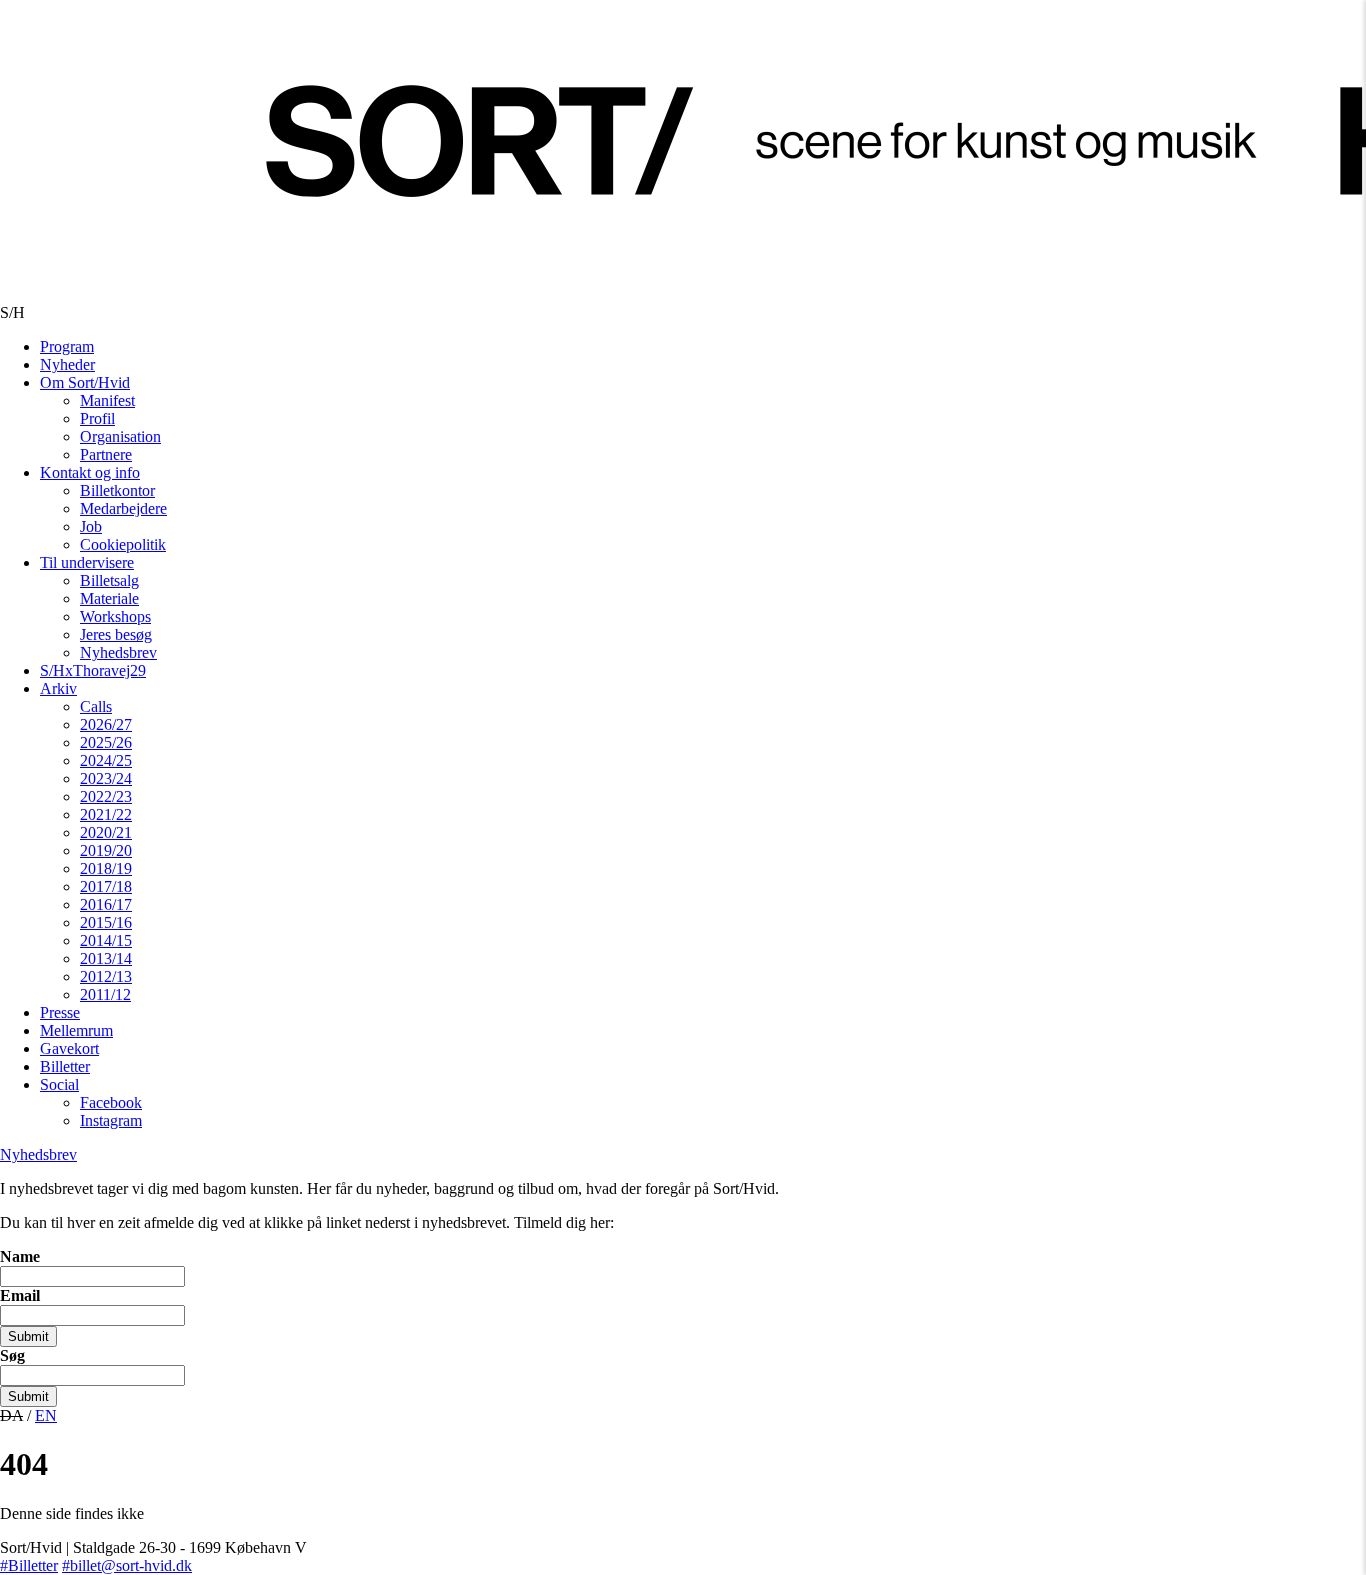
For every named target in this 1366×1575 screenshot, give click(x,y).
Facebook (111, 1102)
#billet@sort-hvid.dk (127, 1565)
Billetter (65, 1066)
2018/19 (106, 868)
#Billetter (29, 1565)
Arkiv (58, 688)
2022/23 (106, 796)
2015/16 (106, 922)
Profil (97, 418)
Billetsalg (109, 580)
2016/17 (106, 904)
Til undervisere (87, 562)
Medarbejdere (123, 508)
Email (20, 1295)
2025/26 (106, 742)
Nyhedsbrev (118, 652)
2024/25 (106, 760)
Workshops (115, 616)
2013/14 (106, 958)
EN (46, 1415)
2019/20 (106, 850)
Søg (12, 1355)
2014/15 (106, 940)
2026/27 (106, 724)
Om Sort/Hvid (85, 382)
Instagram (111, 1120)
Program (67, 346)
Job (91, 526)
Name (20, 1256)
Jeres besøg (116, 634)
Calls (96, 706)
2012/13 (106, 976)
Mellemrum (76, 1030)
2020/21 (106, 832)
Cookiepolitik (123, 544)
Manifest (107, 400)
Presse (60, 1012)
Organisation (120, 436)
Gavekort (69, 1048)
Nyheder (67, 364)
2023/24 (106, 778)
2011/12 (105, 994)
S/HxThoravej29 (93, 670)
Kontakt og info (90, 472)
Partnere (106, 454)
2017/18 (106, 886)
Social (59, 1084)
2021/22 (106, 814)
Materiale (109, 598)
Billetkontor (117, 490)
